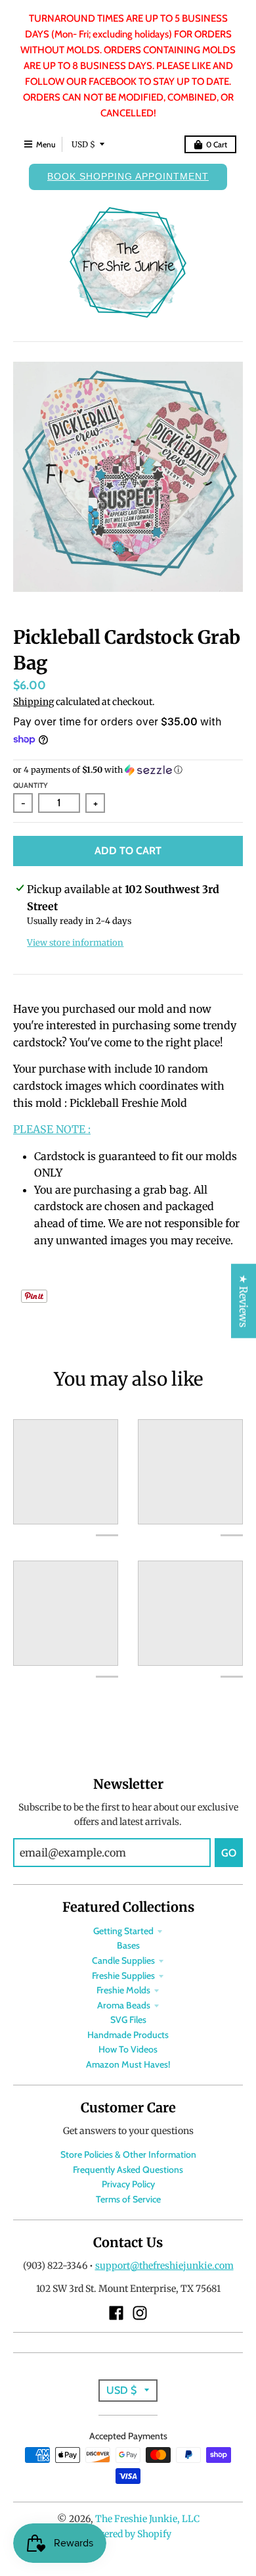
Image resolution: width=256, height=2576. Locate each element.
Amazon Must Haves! (128, 2064)
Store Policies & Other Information (128, 2154)
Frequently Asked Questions (128, 2170)
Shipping (33, 702)
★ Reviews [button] (244, 1300)
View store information (75, 943)
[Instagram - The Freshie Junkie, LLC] (140, 2313)
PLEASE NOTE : (52, 1129)
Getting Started (123, 1931)
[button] (128, 770)
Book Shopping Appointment (128, 176)
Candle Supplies (123, 1960)
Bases (128, 1945)
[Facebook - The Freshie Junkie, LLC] (116, 2313)
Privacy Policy (128, 2184)
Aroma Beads (124, 2005)
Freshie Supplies (123, 1976)
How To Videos (128, 2049)
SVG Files (128, 2020)
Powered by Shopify (128, 2534)
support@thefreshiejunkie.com (164, 2266)
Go (229, 1853)
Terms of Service (128, 2199)
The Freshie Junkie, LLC (147, 2519)
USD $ (83, 144)
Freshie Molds (123, 1990)
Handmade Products (128, 2035)
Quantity (31, 785)
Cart (217, 144)
